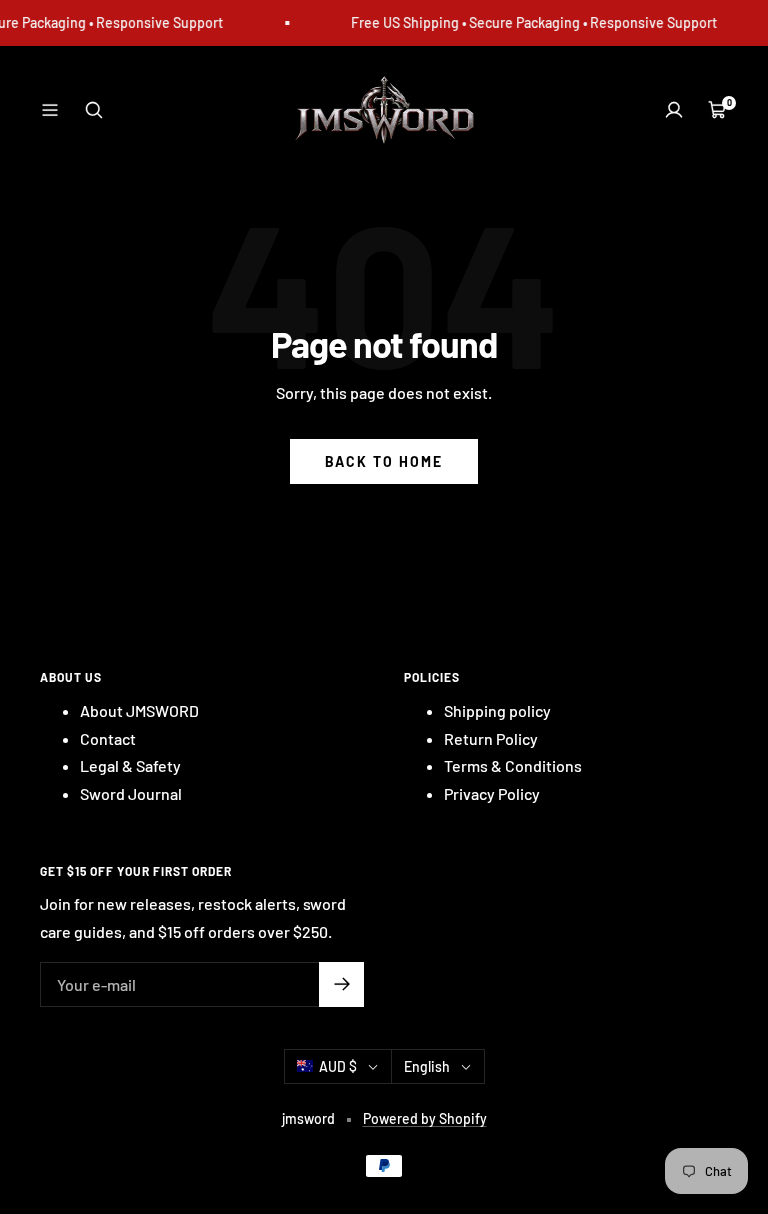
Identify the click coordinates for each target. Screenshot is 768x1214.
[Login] (674, 110)
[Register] (341, 984)
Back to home (384, 461)
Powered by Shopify (425, 1118)
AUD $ (338, 1066)
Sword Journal (131, 793)
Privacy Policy (492, 793)
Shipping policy (497, 710)
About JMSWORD (139, 710)
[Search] (94, 110)
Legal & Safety (130, 765)
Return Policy (491, 738)
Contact (108, 738)
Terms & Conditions (513, 765)
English (427, 1066)
